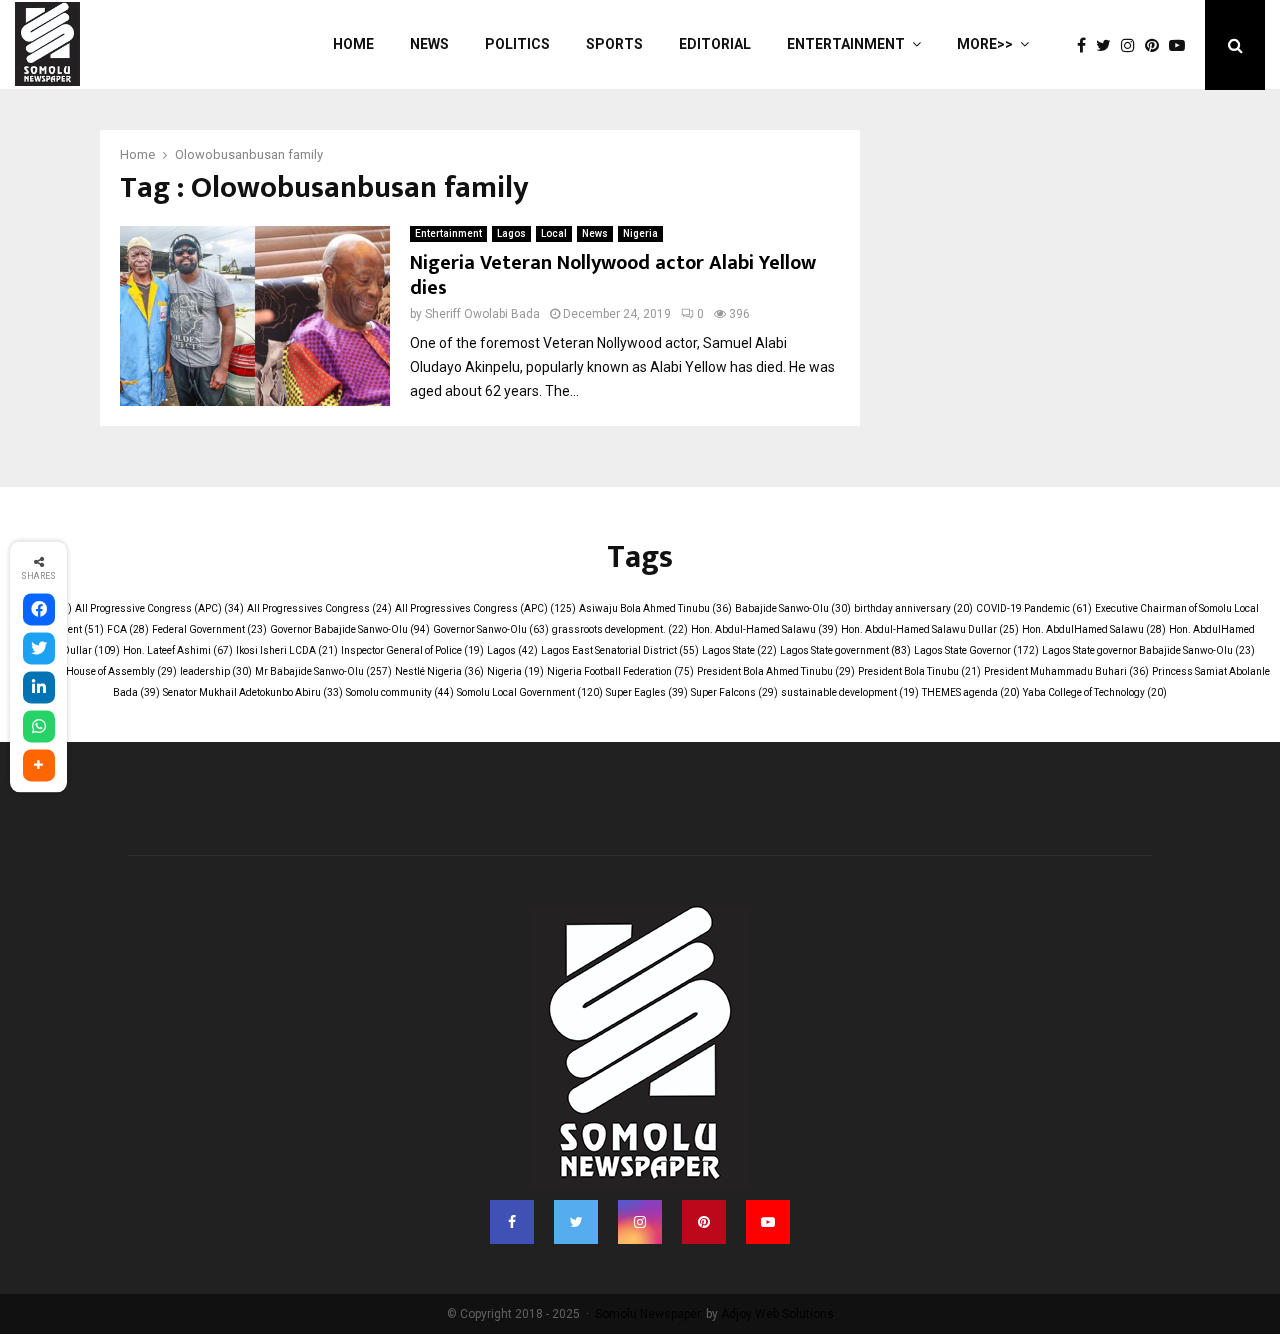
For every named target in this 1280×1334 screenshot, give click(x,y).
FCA (128, 629)
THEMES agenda (971, 692)
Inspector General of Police (412, 650)
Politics (517, 44)
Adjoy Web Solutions (777, 1314)
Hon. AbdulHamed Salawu (1094, 629)
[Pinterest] (1157, 45)
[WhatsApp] (39, 727)
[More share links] (39, 766)
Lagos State (739, 650)
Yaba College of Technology (1095, 692)
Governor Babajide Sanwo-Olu (350, 629)
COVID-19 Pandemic (1034, 608)
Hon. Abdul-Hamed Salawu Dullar (930, 629)
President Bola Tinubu (919, 671)
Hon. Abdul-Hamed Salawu (764, 629)
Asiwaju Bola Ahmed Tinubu (655, 608)
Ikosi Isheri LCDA (287, 650)
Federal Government (209, 629)
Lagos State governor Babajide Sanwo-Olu (1148, 650)
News (429, 44)
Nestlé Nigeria (439, 671)
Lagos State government (845, 650)
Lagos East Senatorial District (620, 650)
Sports (614, 44)
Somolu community (400, 692)
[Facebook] (1086, 45)
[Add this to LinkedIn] (39, 688)
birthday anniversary (913, 608)
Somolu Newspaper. (649, 1314)
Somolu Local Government (530, 692)
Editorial (715, 44)
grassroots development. (620, 629)
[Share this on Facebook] (39, 610)
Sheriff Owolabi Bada (482, 314)
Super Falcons (734, 692)
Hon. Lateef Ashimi (178, 650)
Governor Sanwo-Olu (491, 629)
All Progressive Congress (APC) (159, 608)
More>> (985, 44)
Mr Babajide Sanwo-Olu (323, 671)
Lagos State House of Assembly (94, 671)
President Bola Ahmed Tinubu (776, 671)
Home (353, 44)
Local (554, 233)
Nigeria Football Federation (620, 671)
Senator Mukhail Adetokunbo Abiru (253, 692)
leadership (216, 671)
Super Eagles (647, 692)
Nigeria (640, 233)
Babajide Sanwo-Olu (793, 608)
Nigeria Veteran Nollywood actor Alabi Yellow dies (613, 275)
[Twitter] (1108, 45)
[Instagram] (1133, 45)
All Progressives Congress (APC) (485, 608)
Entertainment (846, 44)
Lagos (511, 233)
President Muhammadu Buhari (1066, 671)
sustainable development (850, 692)
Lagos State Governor (976, 650)
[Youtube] (1182, 45)
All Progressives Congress (319, 608)
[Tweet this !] (39, 649)
